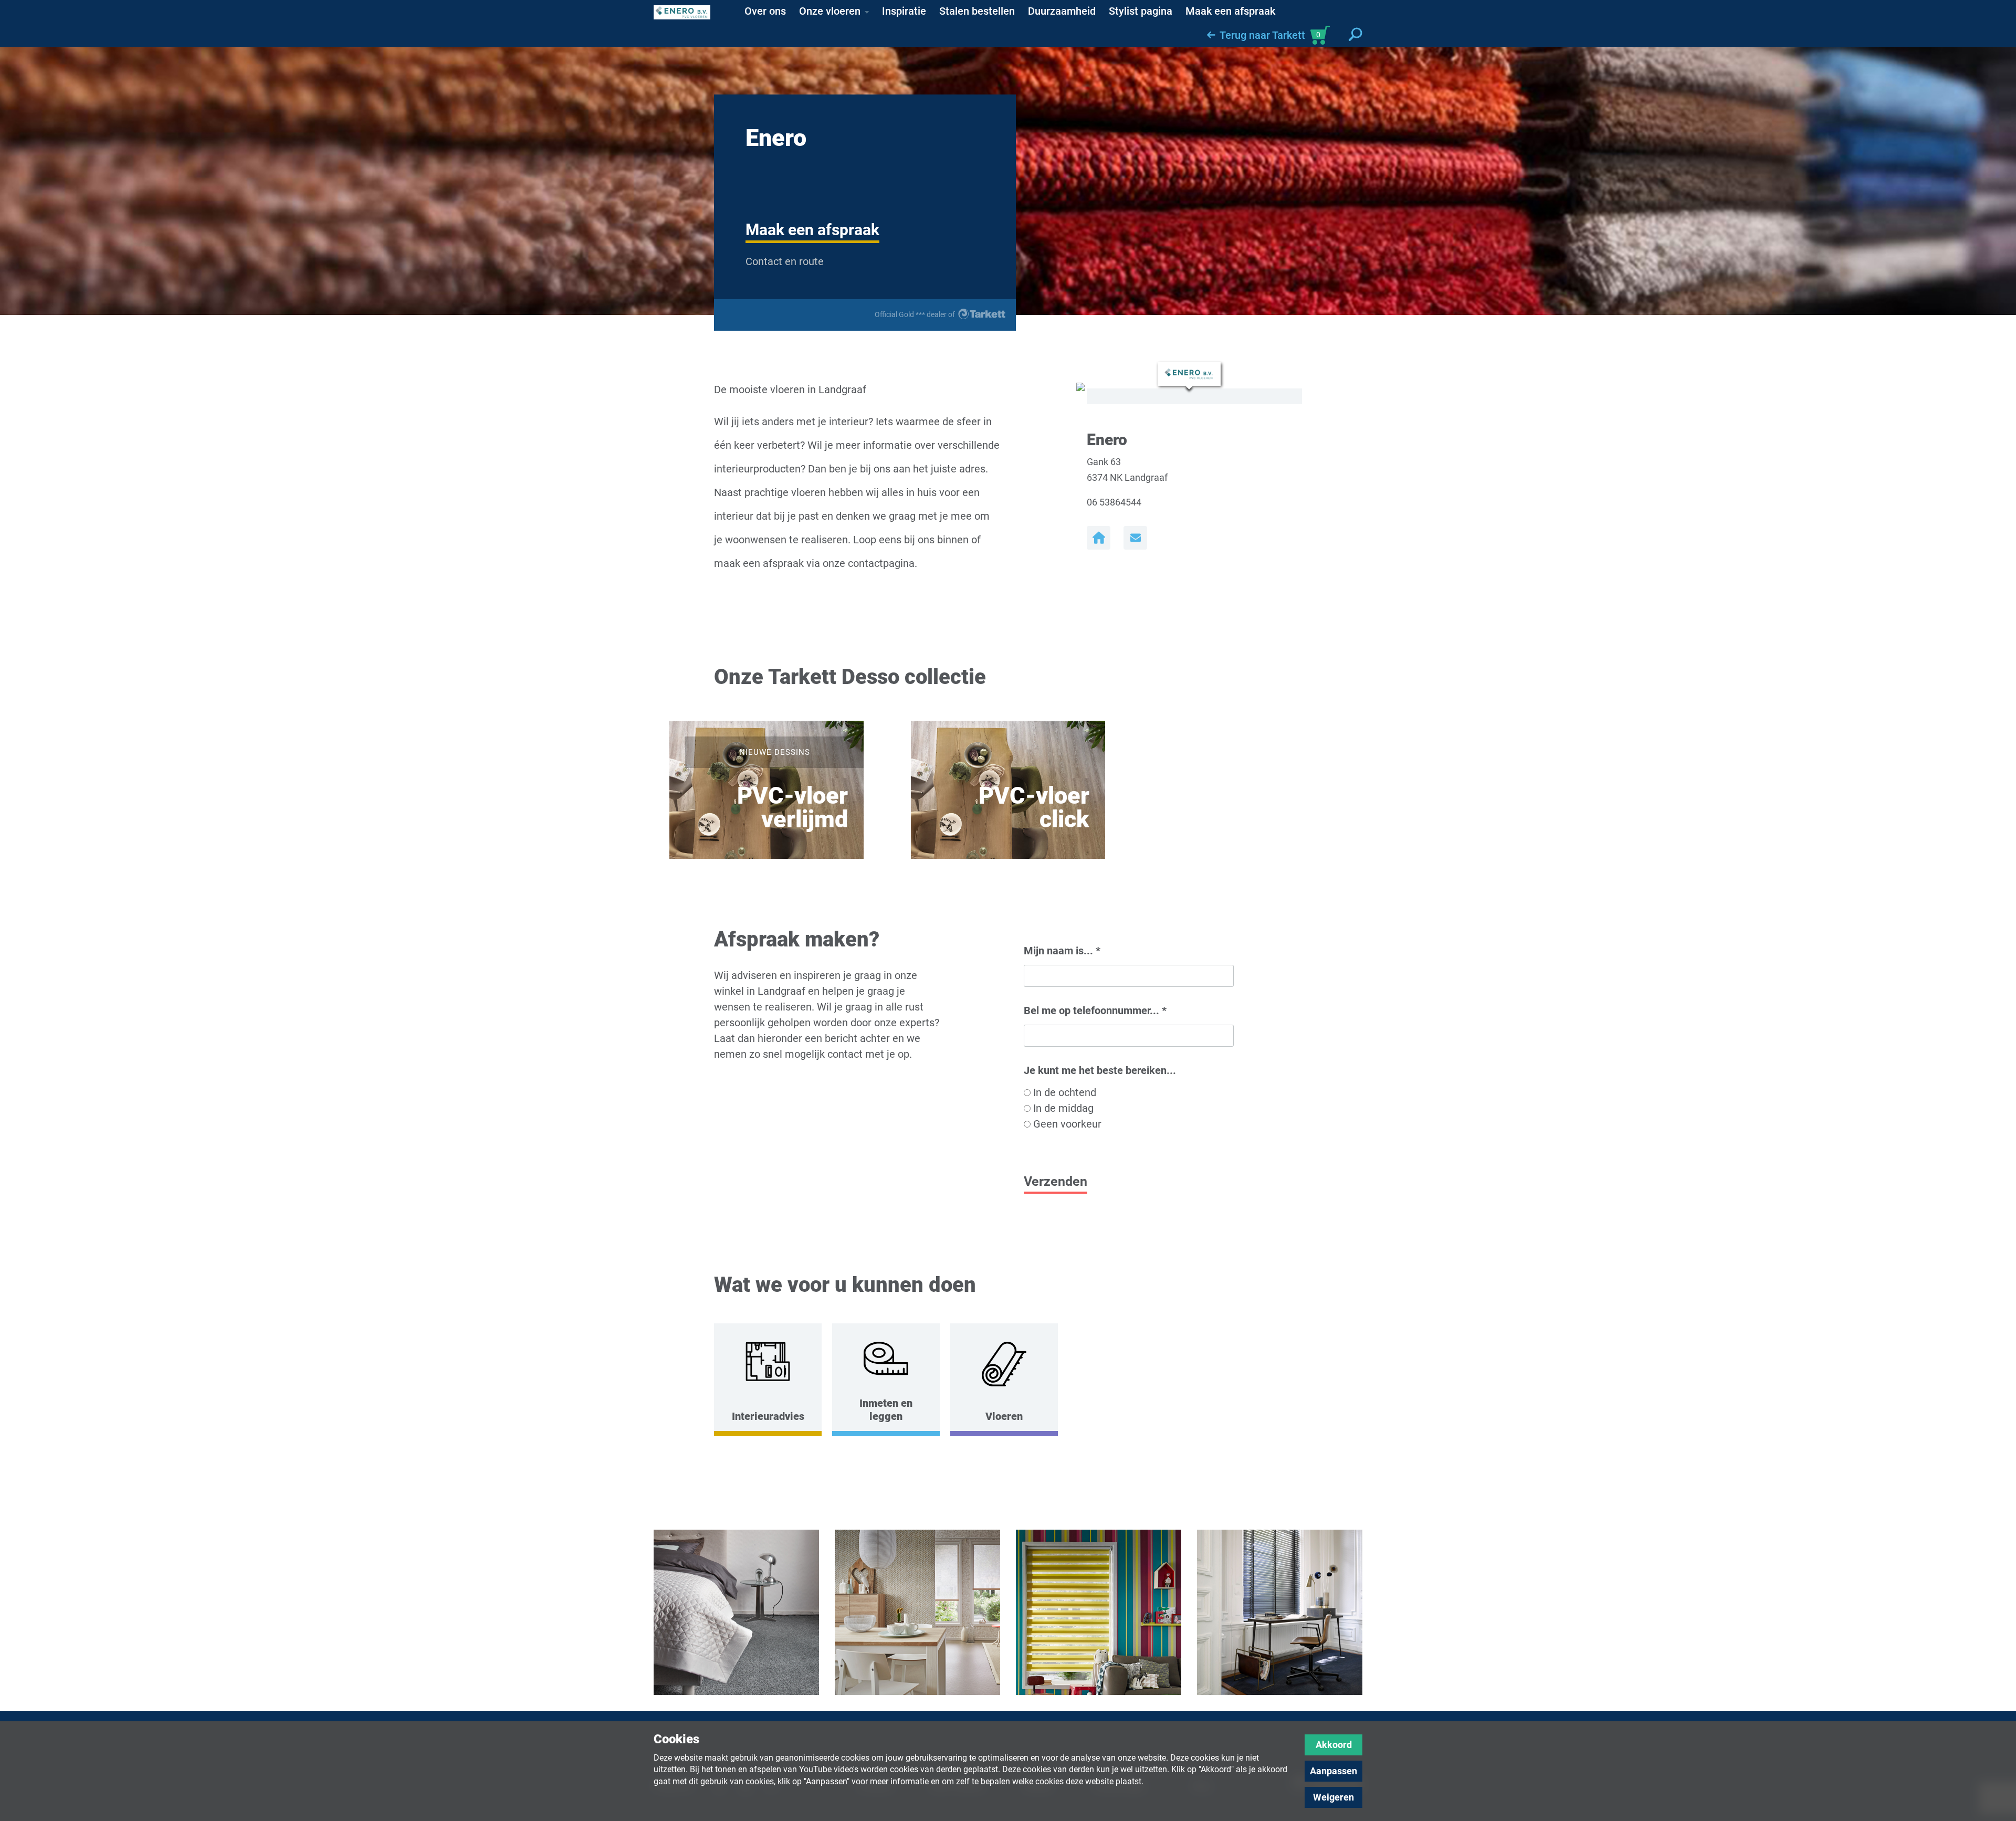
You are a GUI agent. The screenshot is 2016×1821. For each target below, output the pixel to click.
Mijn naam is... (1062, 951)
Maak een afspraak (812, 230)
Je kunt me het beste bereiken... (1100, 1070)
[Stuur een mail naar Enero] (1135, 538)
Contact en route (785, 261)
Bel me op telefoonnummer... (1095, 1011)
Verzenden (1056, 1181)
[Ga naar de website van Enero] (1099, 538)
